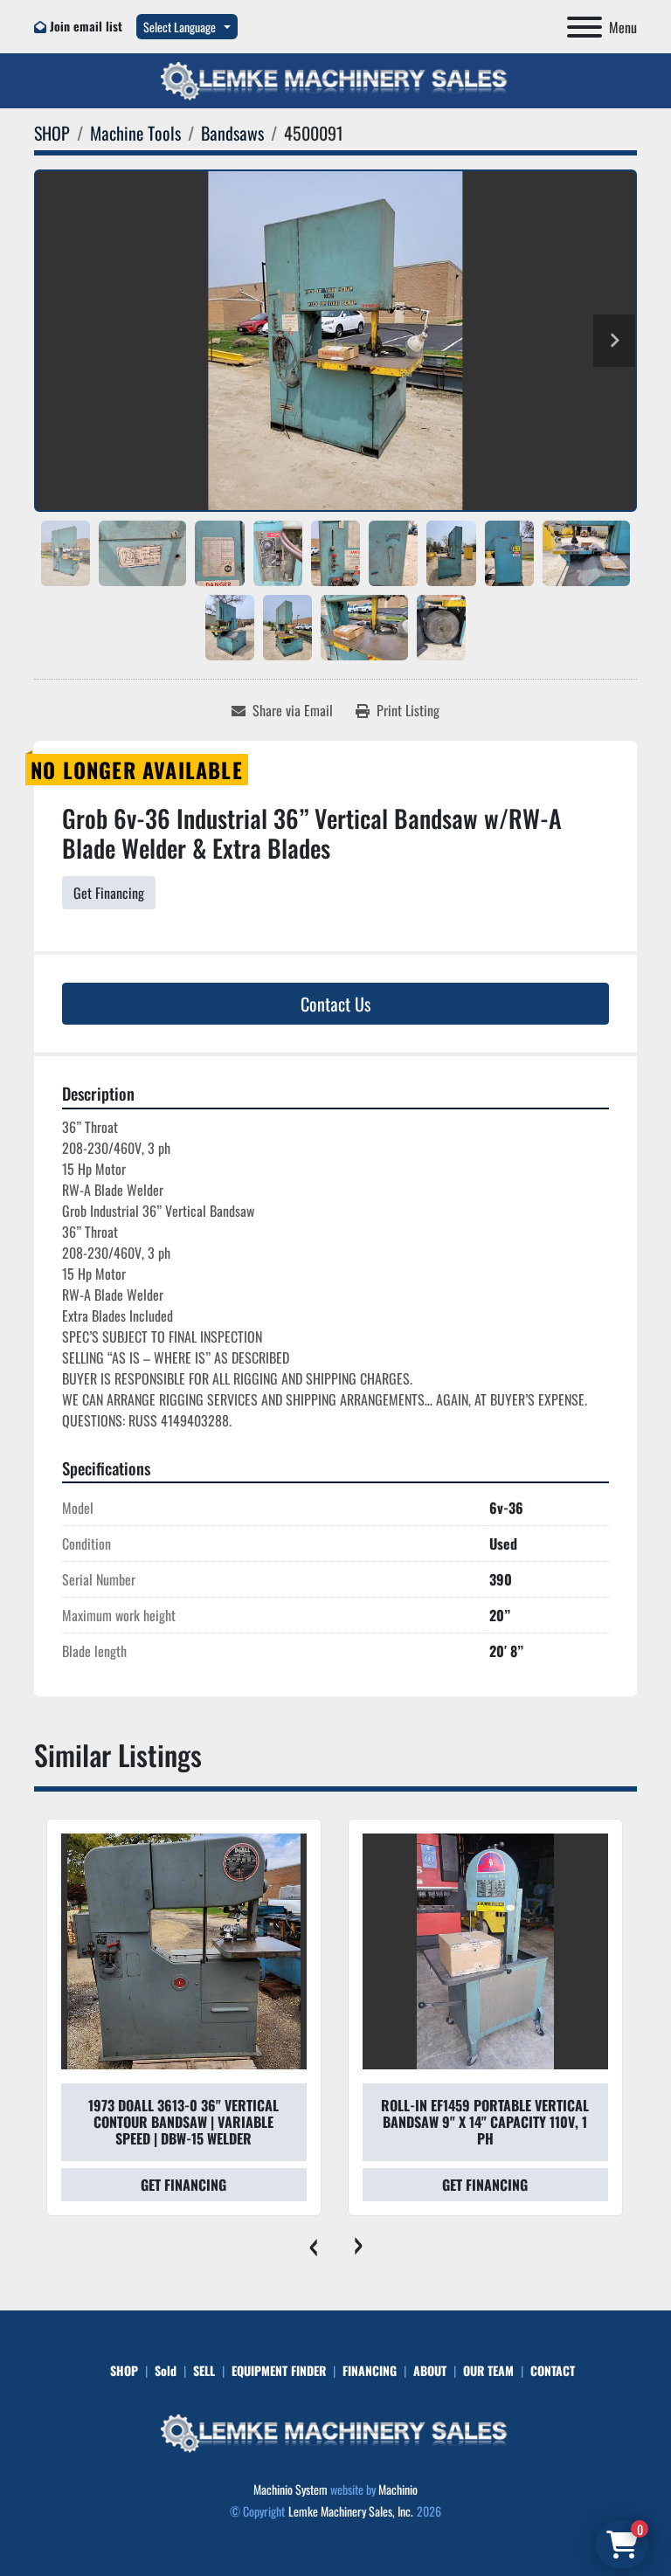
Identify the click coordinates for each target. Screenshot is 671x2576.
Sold (166, 2370)
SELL (204, 2370)
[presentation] (313, 2242)
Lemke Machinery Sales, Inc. (351, 2511)
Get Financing (109, 893)
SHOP (124, 2370)
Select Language (180, 27)
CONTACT (553, 2370)
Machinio (398, 2489)
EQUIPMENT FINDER (279, 2370)
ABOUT (430, 2370)
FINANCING (370, 2370)
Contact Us (335, 1004)
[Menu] (585, 27)
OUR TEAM (488, 2370)
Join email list (86, 26)
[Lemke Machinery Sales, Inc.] (335, 2431)
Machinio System (291, 2489)
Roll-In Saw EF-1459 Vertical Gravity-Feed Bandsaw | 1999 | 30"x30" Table (485, 2122)
